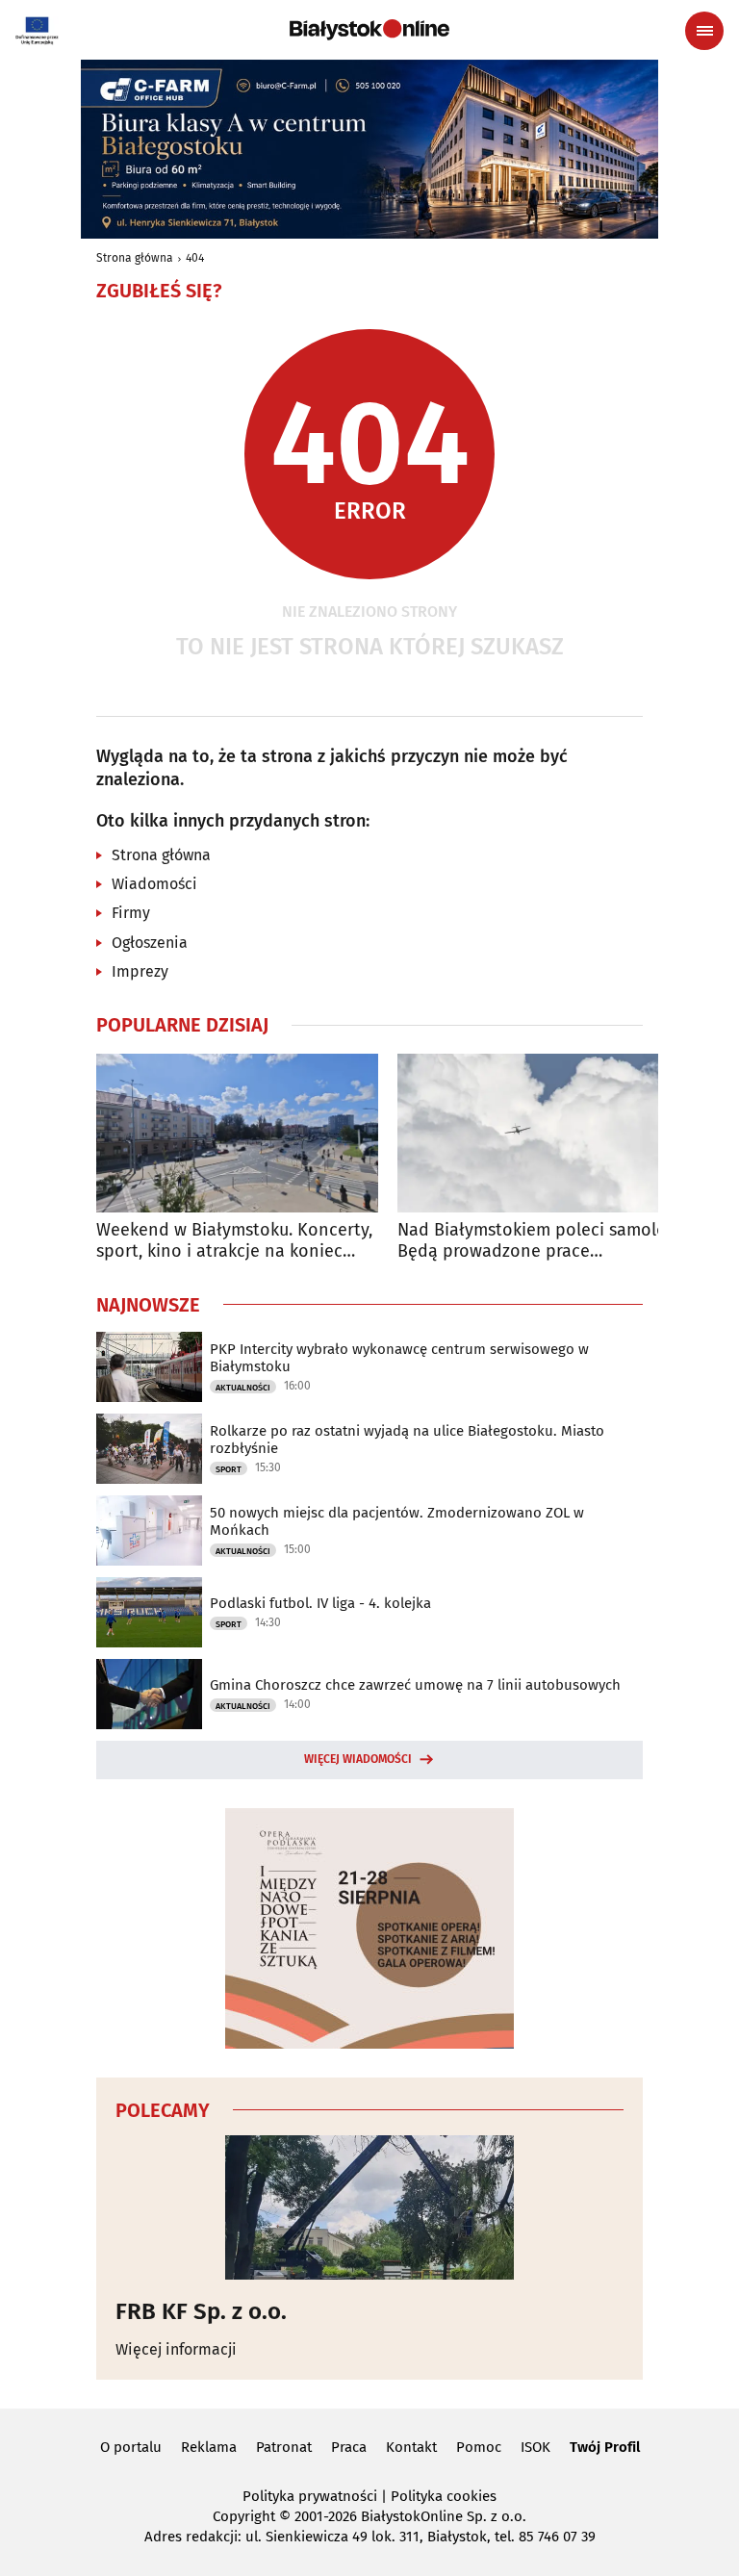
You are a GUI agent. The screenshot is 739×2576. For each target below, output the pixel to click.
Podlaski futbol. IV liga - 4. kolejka (320, 1603)
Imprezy (140, 971)
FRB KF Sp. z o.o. (201, 2311)
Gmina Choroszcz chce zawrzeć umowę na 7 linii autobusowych (415, 1685)
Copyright (244, 2516)
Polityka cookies (444, 2496)
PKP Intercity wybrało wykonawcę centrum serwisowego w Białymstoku (399, 1358)
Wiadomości (154, 884)
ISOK (535, 2447)
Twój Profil (605, 2447)
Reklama (209, 2447)
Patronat (284, 2447)
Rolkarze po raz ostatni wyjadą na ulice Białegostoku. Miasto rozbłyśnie (407, 1440)
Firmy (131, 913)
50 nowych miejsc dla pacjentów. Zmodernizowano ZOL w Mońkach (397, 1521)
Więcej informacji (176, 2349)
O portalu (131, 2447)
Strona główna (135, 258)
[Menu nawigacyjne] (704, 31)
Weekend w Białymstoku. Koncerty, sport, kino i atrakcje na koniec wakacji (234, 1241)
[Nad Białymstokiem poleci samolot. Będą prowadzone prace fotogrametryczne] (538, 1133)
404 (195, 258)
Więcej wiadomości (358, 1759)
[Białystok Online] (369, 30)
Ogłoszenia (150, 943)
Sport (229, 1469)
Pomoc (479, 2447)
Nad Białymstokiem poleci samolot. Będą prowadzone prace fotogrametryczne (537, 1241)
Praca (349, 2447)
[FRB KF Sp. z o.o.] (369, 2207)
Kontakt (411, 2447)
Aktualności (243, 1388)
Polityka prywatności (310, 2496)
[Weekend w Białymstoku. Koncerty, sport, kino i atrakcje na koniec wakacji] (237, 1133)
